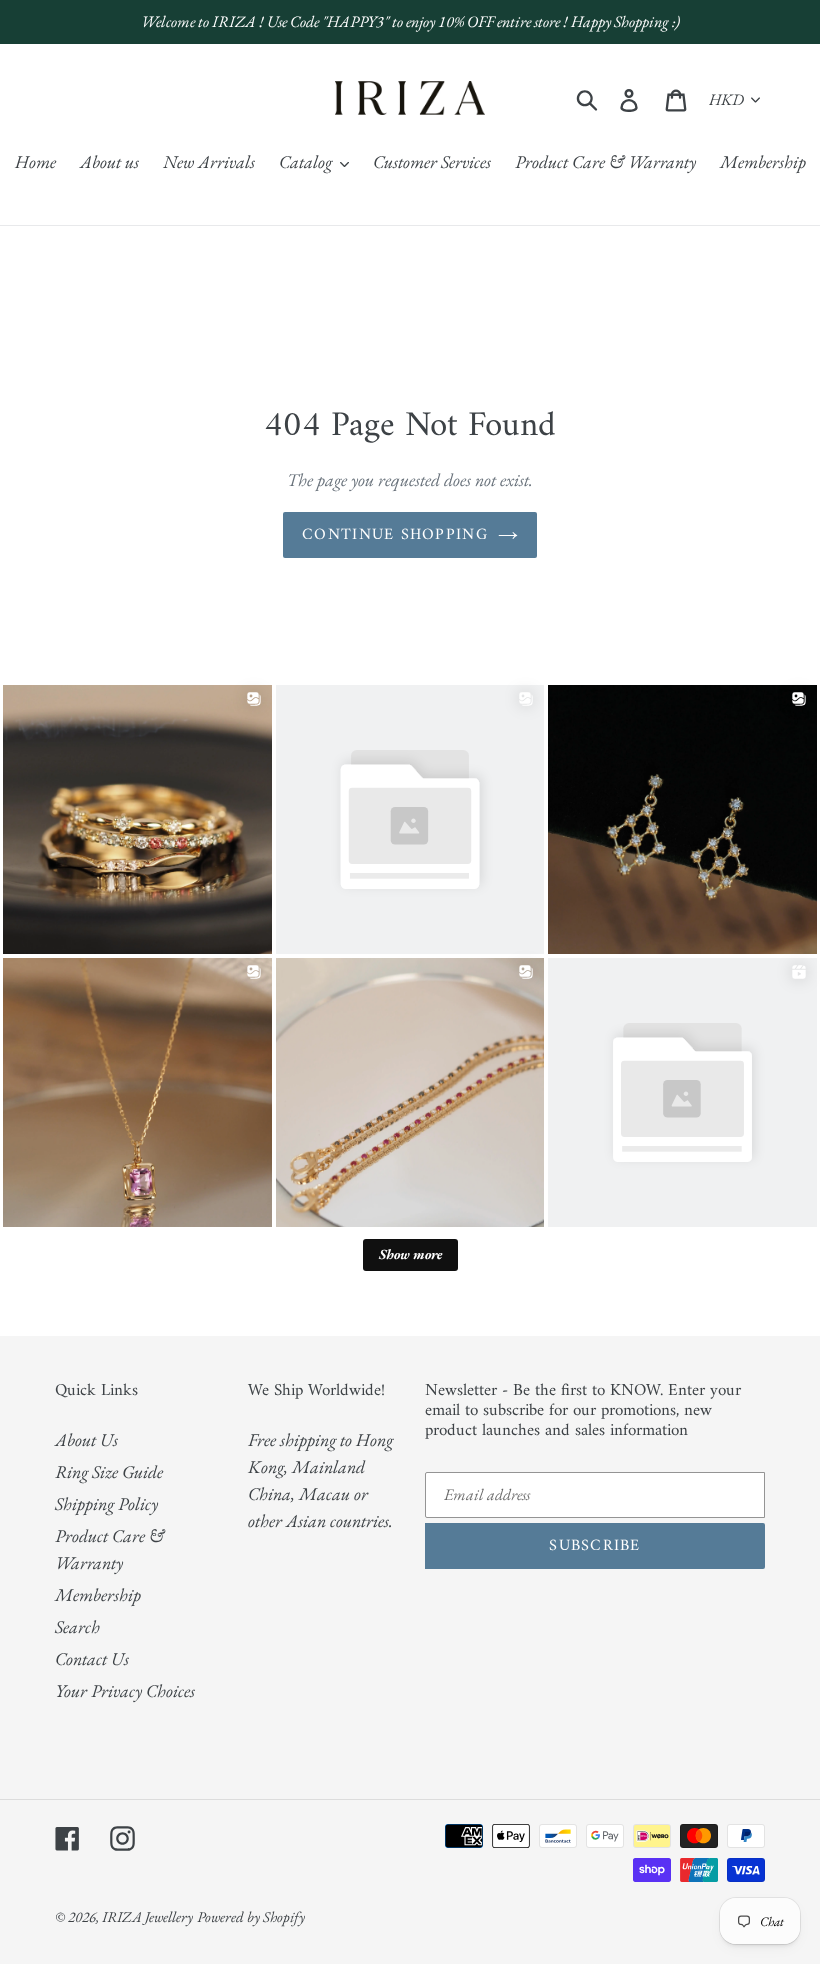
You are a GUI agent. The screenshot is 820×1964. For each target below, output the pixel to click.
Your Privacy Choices (125, 1690)
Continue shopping (395, 535)
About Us (86, 1439)
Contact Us (92, 1658)
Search (77, 1626)
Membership (98, 1594)
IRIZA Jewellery (147, 1916)
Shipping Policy (106, 1503)
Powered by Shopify (251, 1916)
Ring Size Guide (109, 1471)
